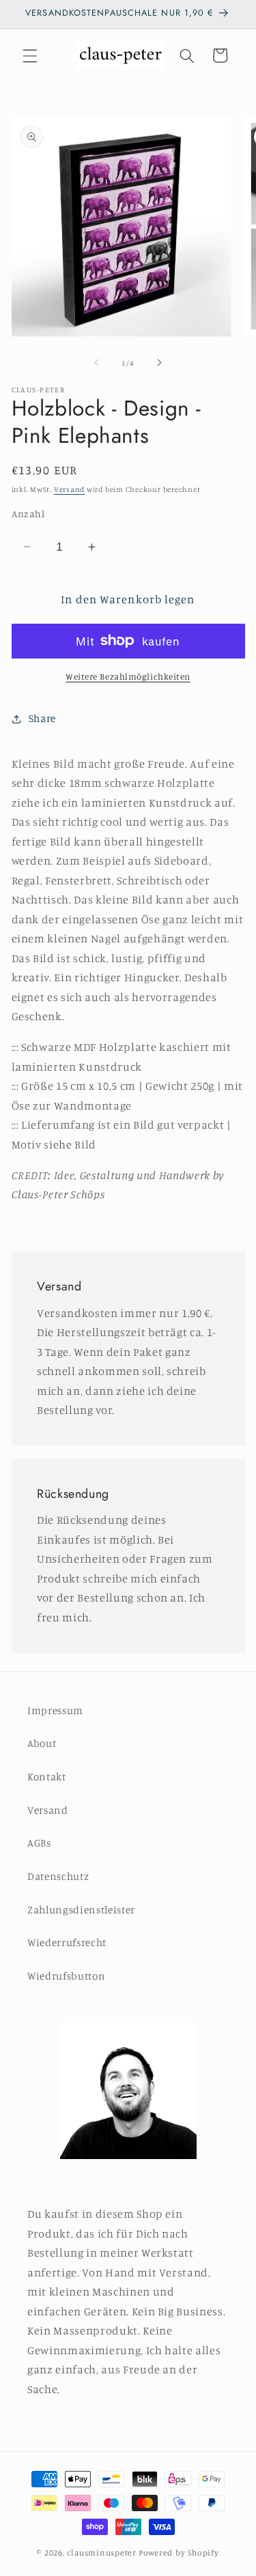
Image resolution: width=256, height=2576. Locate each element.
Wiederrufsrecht (67, 1942)
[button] (30, 55)
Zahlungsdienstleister (81, 1910)
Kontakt (47, 1777)
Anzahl (28, 513)
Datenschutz (58, 1876)
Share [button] (42, 718)
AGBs (39, 1843)
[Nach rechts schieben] (160, 363)
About (42, 1743)
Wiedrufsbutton (66, 1976)
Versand (69, 489)
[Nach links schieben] (96, 363)
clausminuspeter (102, 2552)
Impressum (55, 1710)
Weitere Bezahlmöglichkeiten (128, 676)
